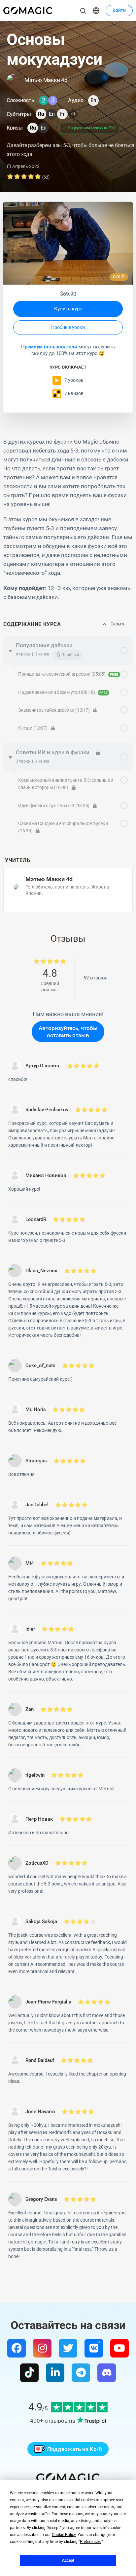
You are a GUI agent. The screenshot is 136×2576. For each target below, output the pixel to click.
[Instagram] (42, 2348)
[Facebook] (17, 2348)
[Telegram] (81, 2373)
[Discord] (107, 2373)
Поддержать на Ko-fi (75, 2449)
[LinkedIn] (55, 2373)
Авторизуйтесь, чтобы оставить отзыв (68, 1032)
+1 (73, 114)
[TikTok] (29, 2373)
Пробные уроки (68, 327)
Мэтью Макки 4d (49, 879)
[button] (96, 11)
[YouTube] (119, 2348)
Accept (68, 2560)
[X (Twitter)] (68, 2348)
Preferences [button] (90, 2542)
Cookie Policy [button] (64, 2535)
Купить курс (68, 309)
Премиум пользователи (49, 347)
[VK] (94, 2348)
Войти (119, 10)
